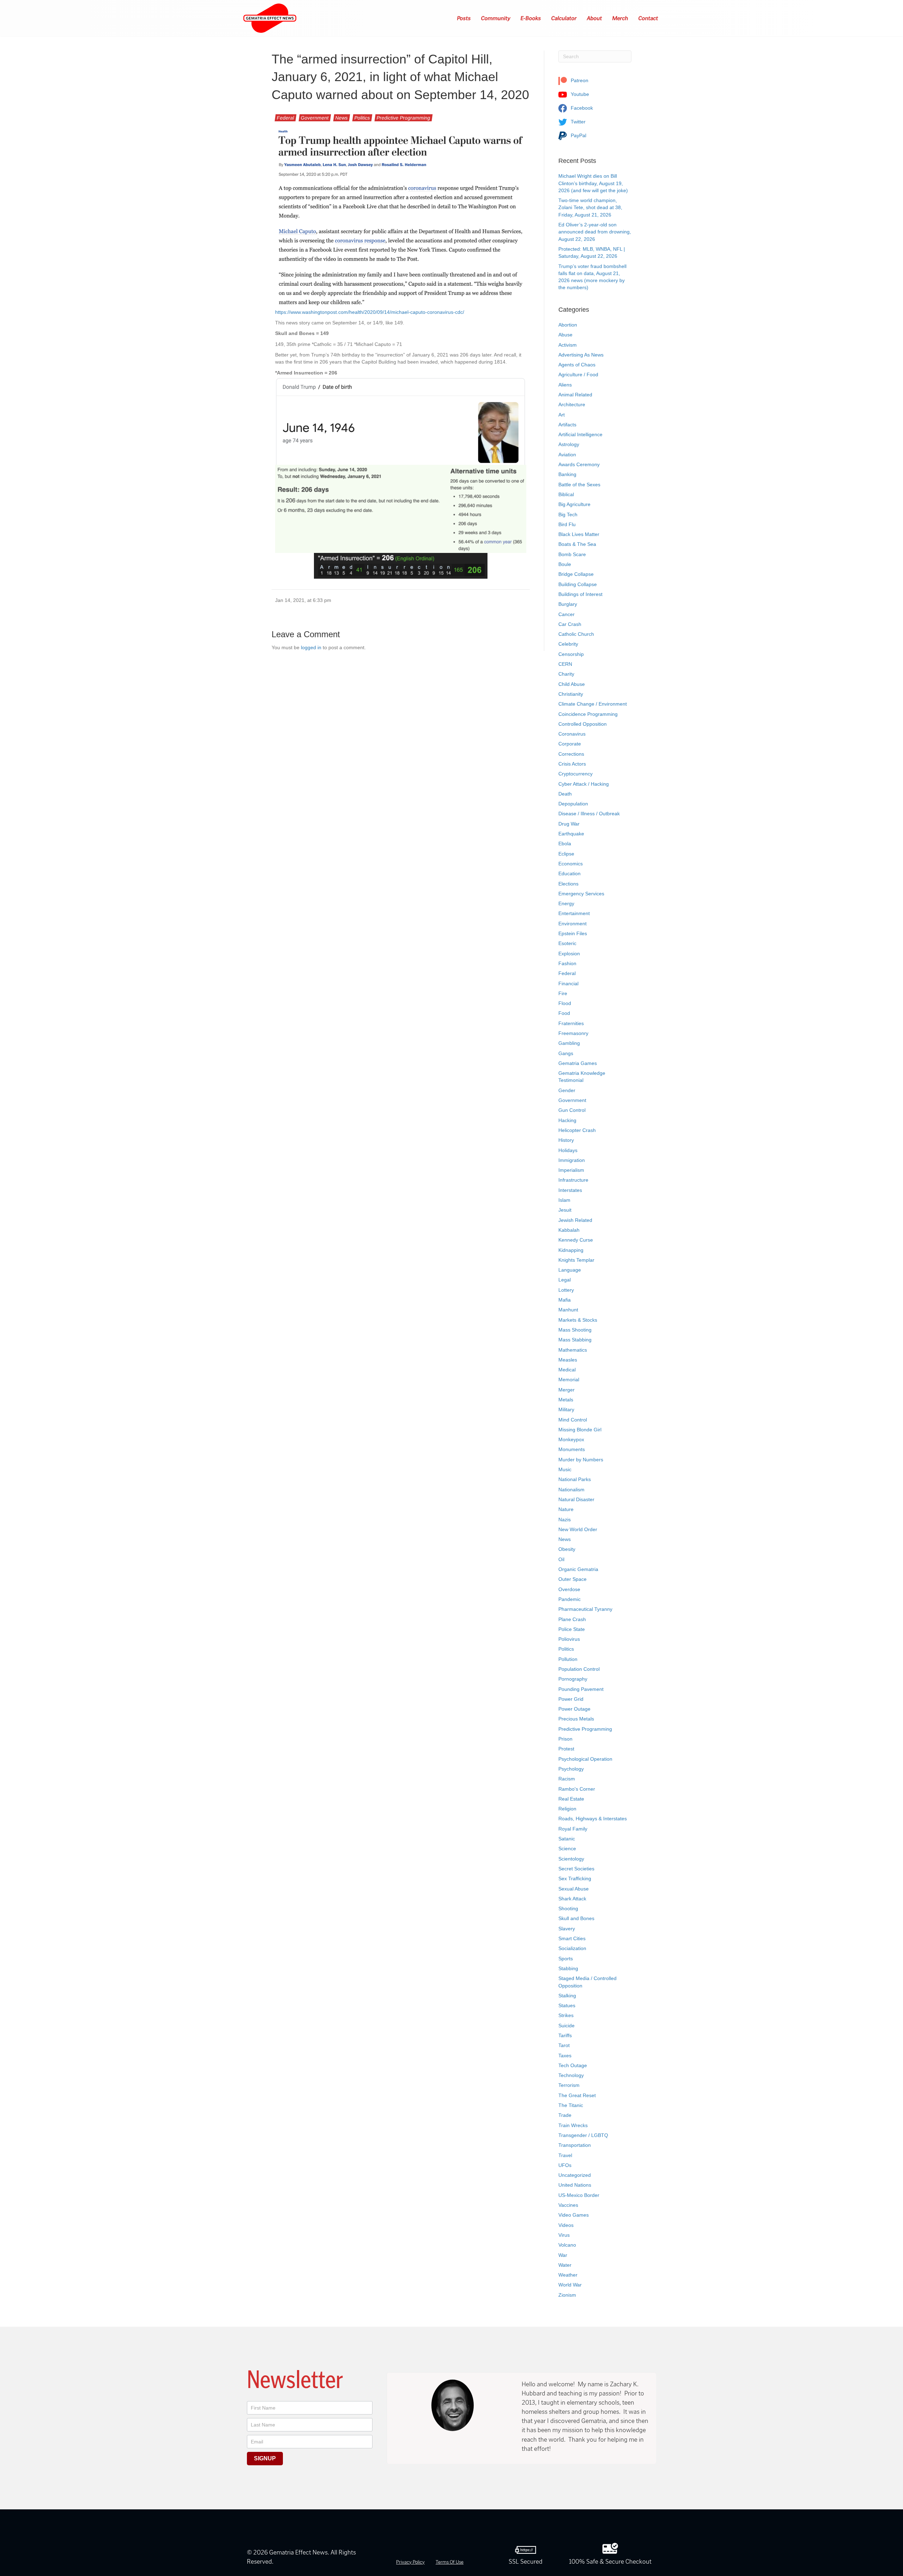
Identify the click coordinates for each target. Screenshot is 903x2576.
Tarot (564, 2045)
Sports (566, 1959)
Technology (571, 2075)
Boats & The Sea (577, 544)
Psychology (571, 1769)
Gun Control (572, 1110)
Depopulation (573, 804)
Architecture (572, 404)
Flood (565, 1003)
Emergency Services (581, 894)
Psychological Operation (585, 1759)
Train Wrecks (573, 2125)
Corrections (571, 754)
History (566, 1140)
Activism (568, 345)
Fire (563, 993)
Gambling (569, 1043)
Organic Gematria (578, 1569)
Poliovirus (569, 1639)
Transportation (575, 2145)
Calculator (564, 18)
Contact (649, 18)
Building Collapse (578, 584)
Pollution (568, 1659)
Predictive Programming (404, 118)
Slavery (567, 1929)
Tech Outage (573, 2065)
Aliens (565, 385)
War (563, 2255)
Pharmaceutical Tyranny (585, 1609)
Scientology (571, 1859)
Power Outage (574, 1709)
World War (570, 2285)
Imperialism (571, 1170)
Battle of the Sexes (579, 485)
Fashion (567, 963)
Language (570, 1270)
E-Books (531, 18)
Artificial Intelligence (580, 434)
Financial (568, 983)
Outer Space (572, 1579)
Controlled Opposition (583, 724)
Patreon (579, 80)
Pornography (573, 1679)
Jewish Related (575, 1220)
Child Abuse (572, 684)
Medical (567, 1370)
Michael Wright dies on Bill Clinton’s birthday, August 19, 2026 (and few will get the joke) (593, 183)
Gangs (566, 1053)
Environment (572, 924)
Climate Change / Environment (593, 704)
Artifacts (567, 425)
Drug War (569, 824)
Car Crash (570, 624)
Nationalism (571, 1490)
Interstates (570, 1190)
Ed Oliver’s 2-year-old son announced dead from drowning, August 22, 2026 (595, 232)
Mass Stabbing (575, 1340)
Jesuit (565, 1210)
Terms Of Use (450, 2562)
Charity (566, 674)
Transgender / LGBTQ (583, 2135)
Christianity (571, 694)
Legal (565, 1280)
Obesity (567, 1549)
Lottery (566, 1290)
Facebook (581, 108)
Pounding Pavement (581, 1689)
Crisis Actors (572, 764)
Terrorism (569, 2085)
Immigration (572, 1160)
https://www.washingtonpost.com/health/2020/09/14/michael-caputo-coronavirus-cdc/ (370, 312)
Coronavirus (572, 734)
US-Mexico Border (579, 2195)
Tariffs (565, 2035)
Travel (565, 2155)
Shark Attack (572, 1899)
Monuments (572, 1449)
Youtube (579, 94)
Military (566, 1409)
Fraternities (571, 1023)
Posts (464, 18)
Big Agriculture (574, 504)
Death (565, 794)
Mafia (565, 1300)
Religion (567, 1809)
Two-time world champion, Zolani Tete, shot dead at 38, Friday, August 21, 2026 (590, 208)
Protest (566, 1749)
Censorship (571, 654)
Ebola (565, 844)
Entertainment (574, 913)
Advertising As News (581, 355)
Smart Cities (572, 1938)
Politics (362, 118)
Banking (567, 474)
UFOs (565, 2165)
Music (565, 1469)
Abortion (568, 325)
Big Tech (568, 514)
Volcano (567, 2245)
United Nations (575, 2185)
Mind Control (573, 1420)
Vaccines (568, 2205)
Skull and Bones (576, 1918)
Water (565, 2265)
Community (496, 18)
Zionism (567, 2295)
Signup (265, 2458)
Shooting (568, 1908)
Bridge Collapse (576, 574)
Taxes (565, 2056)
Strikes (566, 2015)
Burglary (568, 604)
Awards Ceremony (579, 464)
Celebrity (568, 644)
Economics (571, 864)
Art (562, 415)
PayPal (578, 135)
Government (315, 118)
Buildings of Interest (580, 594)
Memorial (569, 1380)
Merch (620, 18)
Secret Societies (576, 1869)
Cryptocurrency (575, 774)
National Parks (575, 1479)
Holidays (568, 1150)
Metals (566, 1400)
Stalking (567, 1996)
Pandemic (569, 1599)
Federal (286, 118)
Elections (568, 884)
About (595, 18)
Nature (566, 1509)
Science (567, 1849)
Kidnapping (571, 1250)
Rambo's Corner (577, 1789)
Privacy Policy (410, 2562)
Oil (561, 1559)
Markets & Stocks (578, 1320)
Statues (567, 2005)
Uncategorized (575, 2175)
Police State (572, 1629)
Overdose (569, 1589)
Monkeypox (571, 1439)
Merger (566, 1390)
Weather (568, 2275)
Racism (567, 1779)
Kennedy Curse (576, 1240)
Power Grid (571, 1699)
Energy (566, 903)
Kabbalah (569, 1230)
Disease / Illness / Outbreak (589, 814)
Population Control (579, 1669)
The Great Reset (577, 2095)
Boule (565, 564)
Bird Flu (567, 524)
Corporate (570, 744)
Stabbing (568, 1968)
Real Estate (571, 1799)
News (342, 118)
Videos (566, 2225)
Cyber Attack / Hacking (584, 784)
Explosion (569, 954)
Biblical (566, 494)
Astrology (569, 444)
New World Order (578, 1529)
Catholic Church (576, 634)
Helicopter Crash (577, 1130)
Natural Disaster (576, 1499)
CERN (565, 664)
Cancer (566, 614)
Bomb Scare (572, 554)
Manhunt (568, 1310)
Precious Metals (576, 1719)
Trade (565, 2115)
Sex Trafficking (575, 1878)
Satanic (567, 1839)
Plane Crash (572, 1619)
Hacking (567, 1120)
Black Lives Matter (579, 534)
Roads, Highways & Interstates (593, 1819)
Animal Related (575, 395)
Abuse (565, 335)
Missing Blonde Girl (580, 1430)
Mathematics (573, 1350)
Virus (564, 2235)
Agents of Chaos (577, 365)
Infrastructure (573, 1180)
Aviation (567, 455)
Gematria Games (578, 1063)
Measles (568, 1360)
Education (569, 873)
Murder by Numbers (581, 1460)
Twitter (577, 122)
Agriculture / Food (578, 374)
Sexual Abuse (574, 1889)
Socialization (572, 1948)
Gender (567, 1090)
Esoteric (567, 943)
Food (564, 1013)
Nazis (565, 1520)
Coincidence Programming (588, 714)
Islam (564, 1200)
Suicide (566, 2026)
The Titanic (571, 2105)
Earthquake (571, 834)
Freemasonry (573, 1033)
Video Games (574, 2215)
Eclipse (566, 854)
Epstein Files (573, 933)
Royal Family (573, 1829)
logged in (311, 647)
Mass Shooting (575, 1330)
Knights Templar (576, 1260)
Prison (565, 1739)
